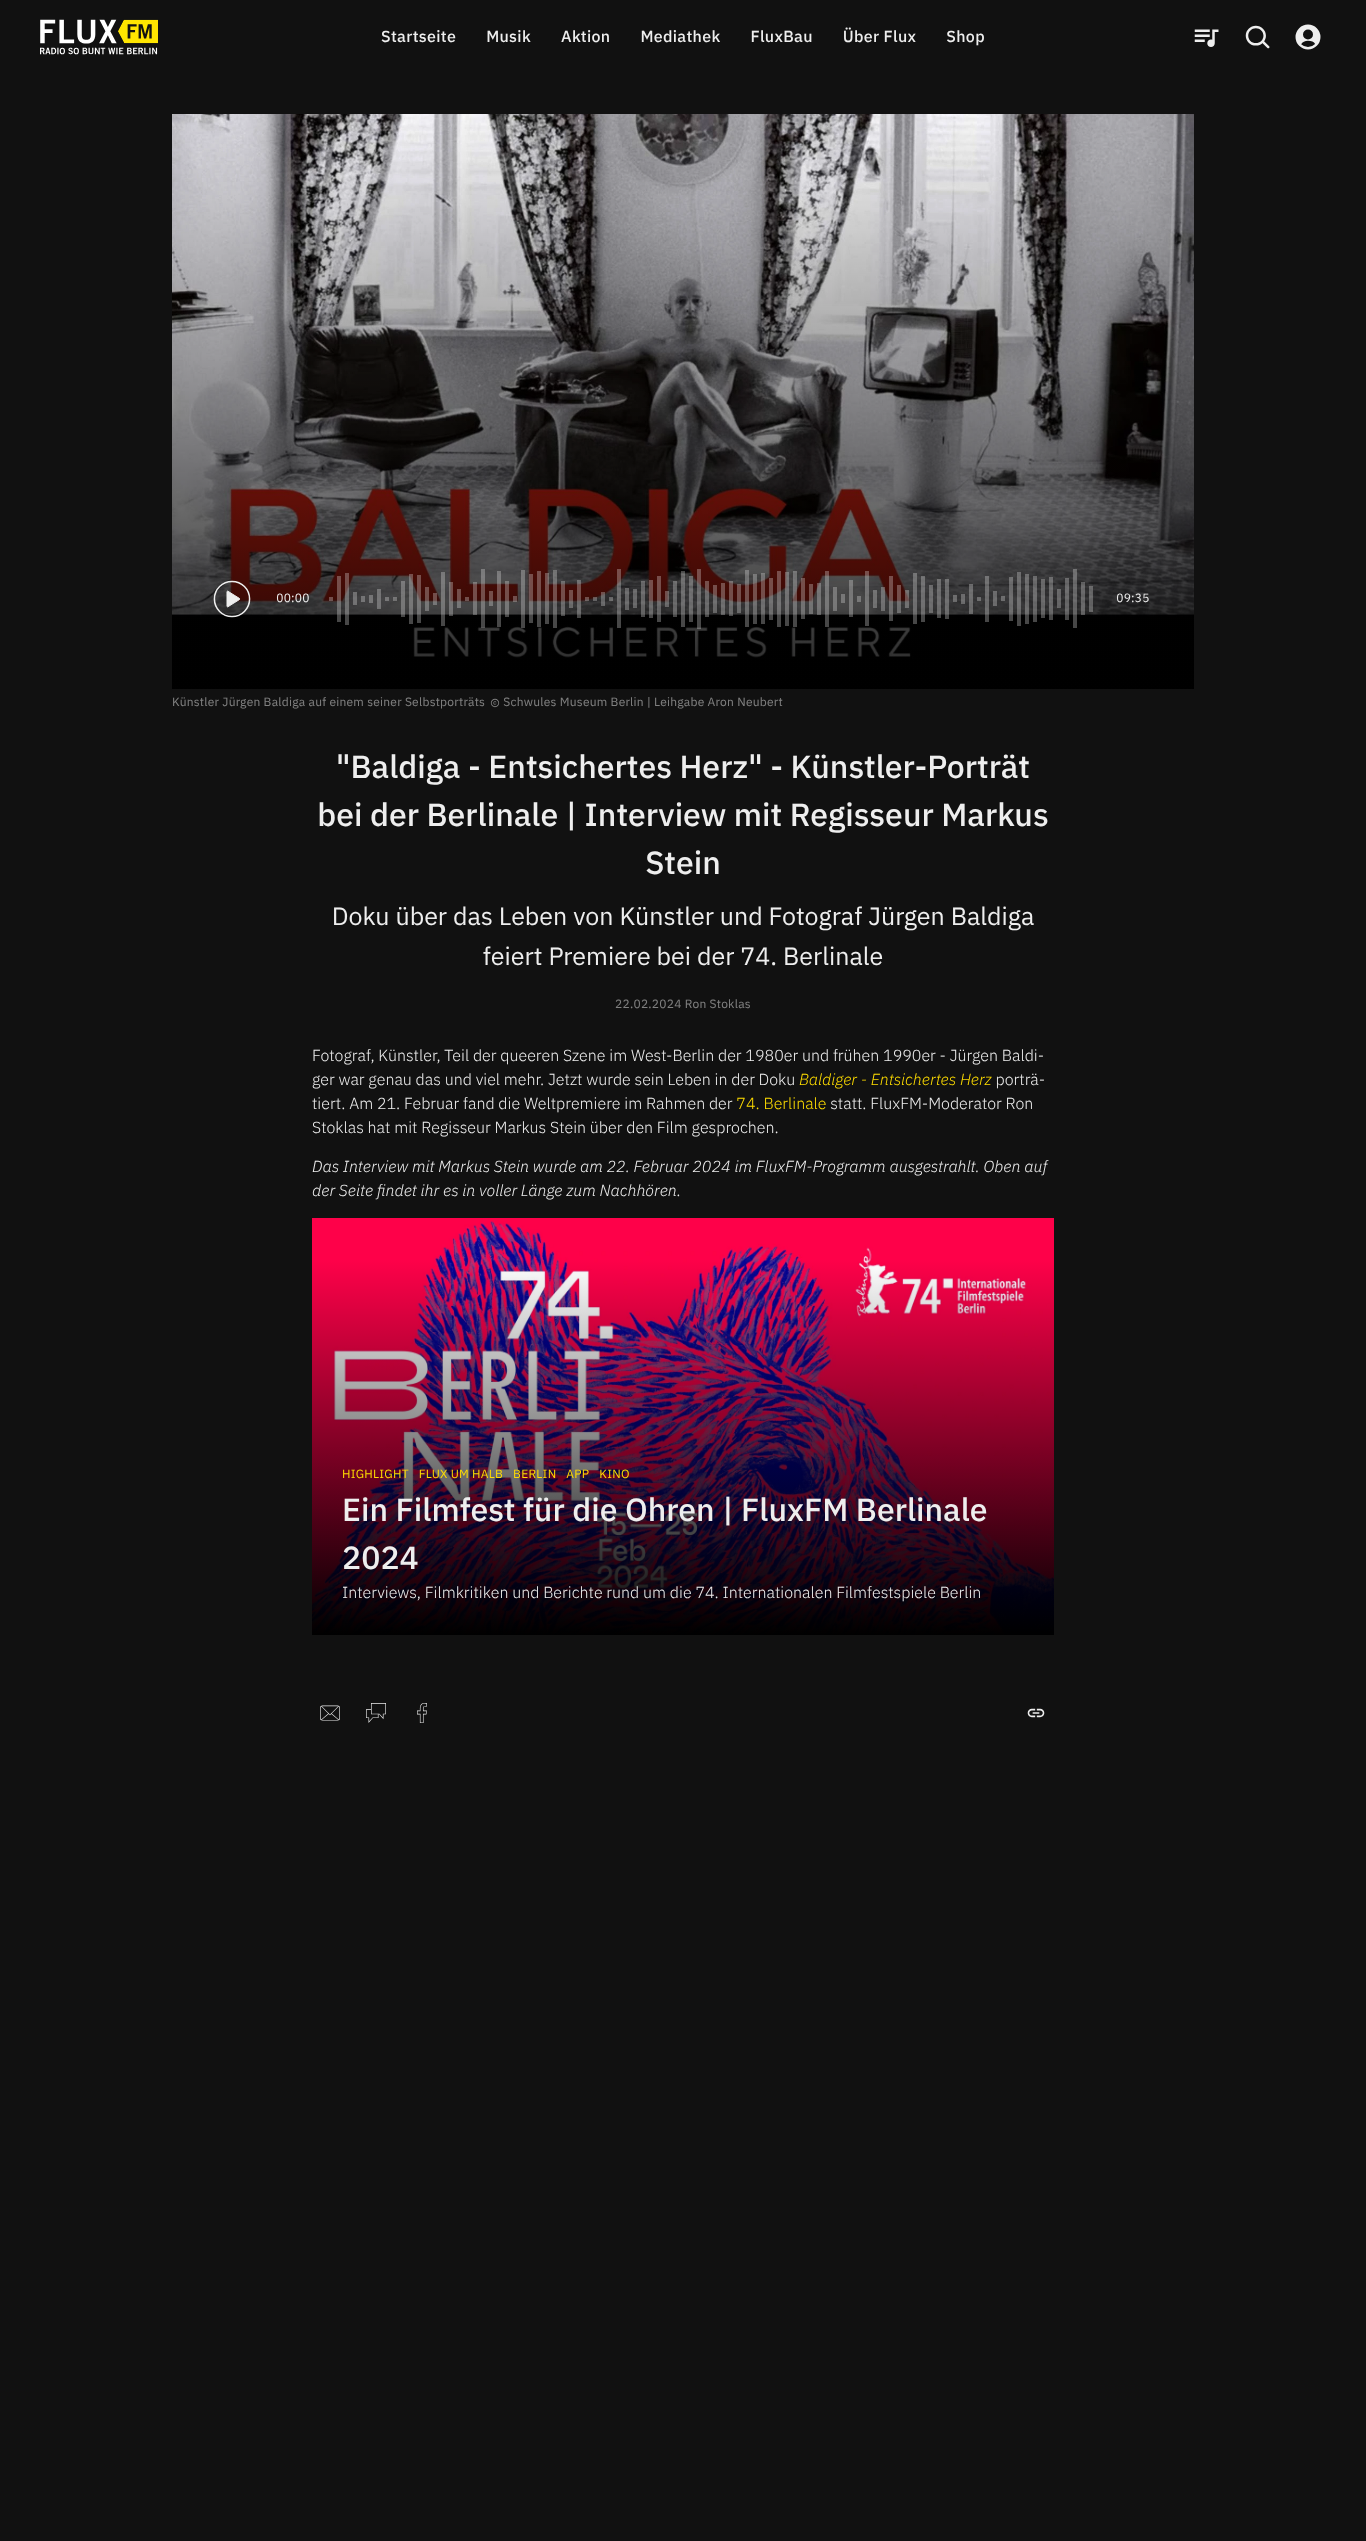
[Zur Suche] (1257, 37)
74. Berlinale (781, 1104)
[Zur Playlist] (1206, 37)
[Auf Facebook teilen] (422, 1713)
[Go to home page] (99, 37)
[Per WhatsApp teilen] (376, 1713)
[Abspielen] (232, 599)
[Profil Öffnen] (1308, 37)
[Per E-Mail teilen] (330, 1713)
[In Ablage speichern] (1036, 1713)
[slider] (713, 599)
